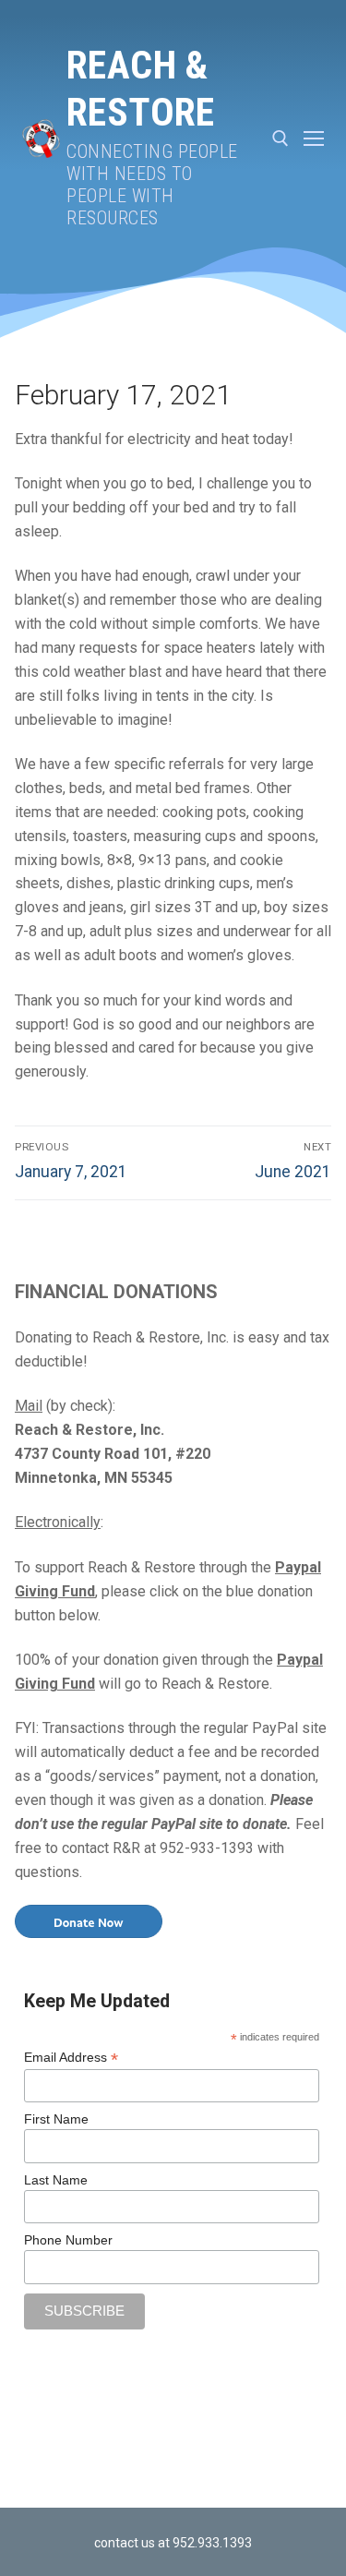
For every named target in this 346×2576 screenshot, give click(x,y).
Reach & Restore (141, 89)
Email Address (71, 2058)
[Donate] (89, 1920)
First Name (56, 2119)
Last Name (56, 2180)
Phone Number (68, 2240)
